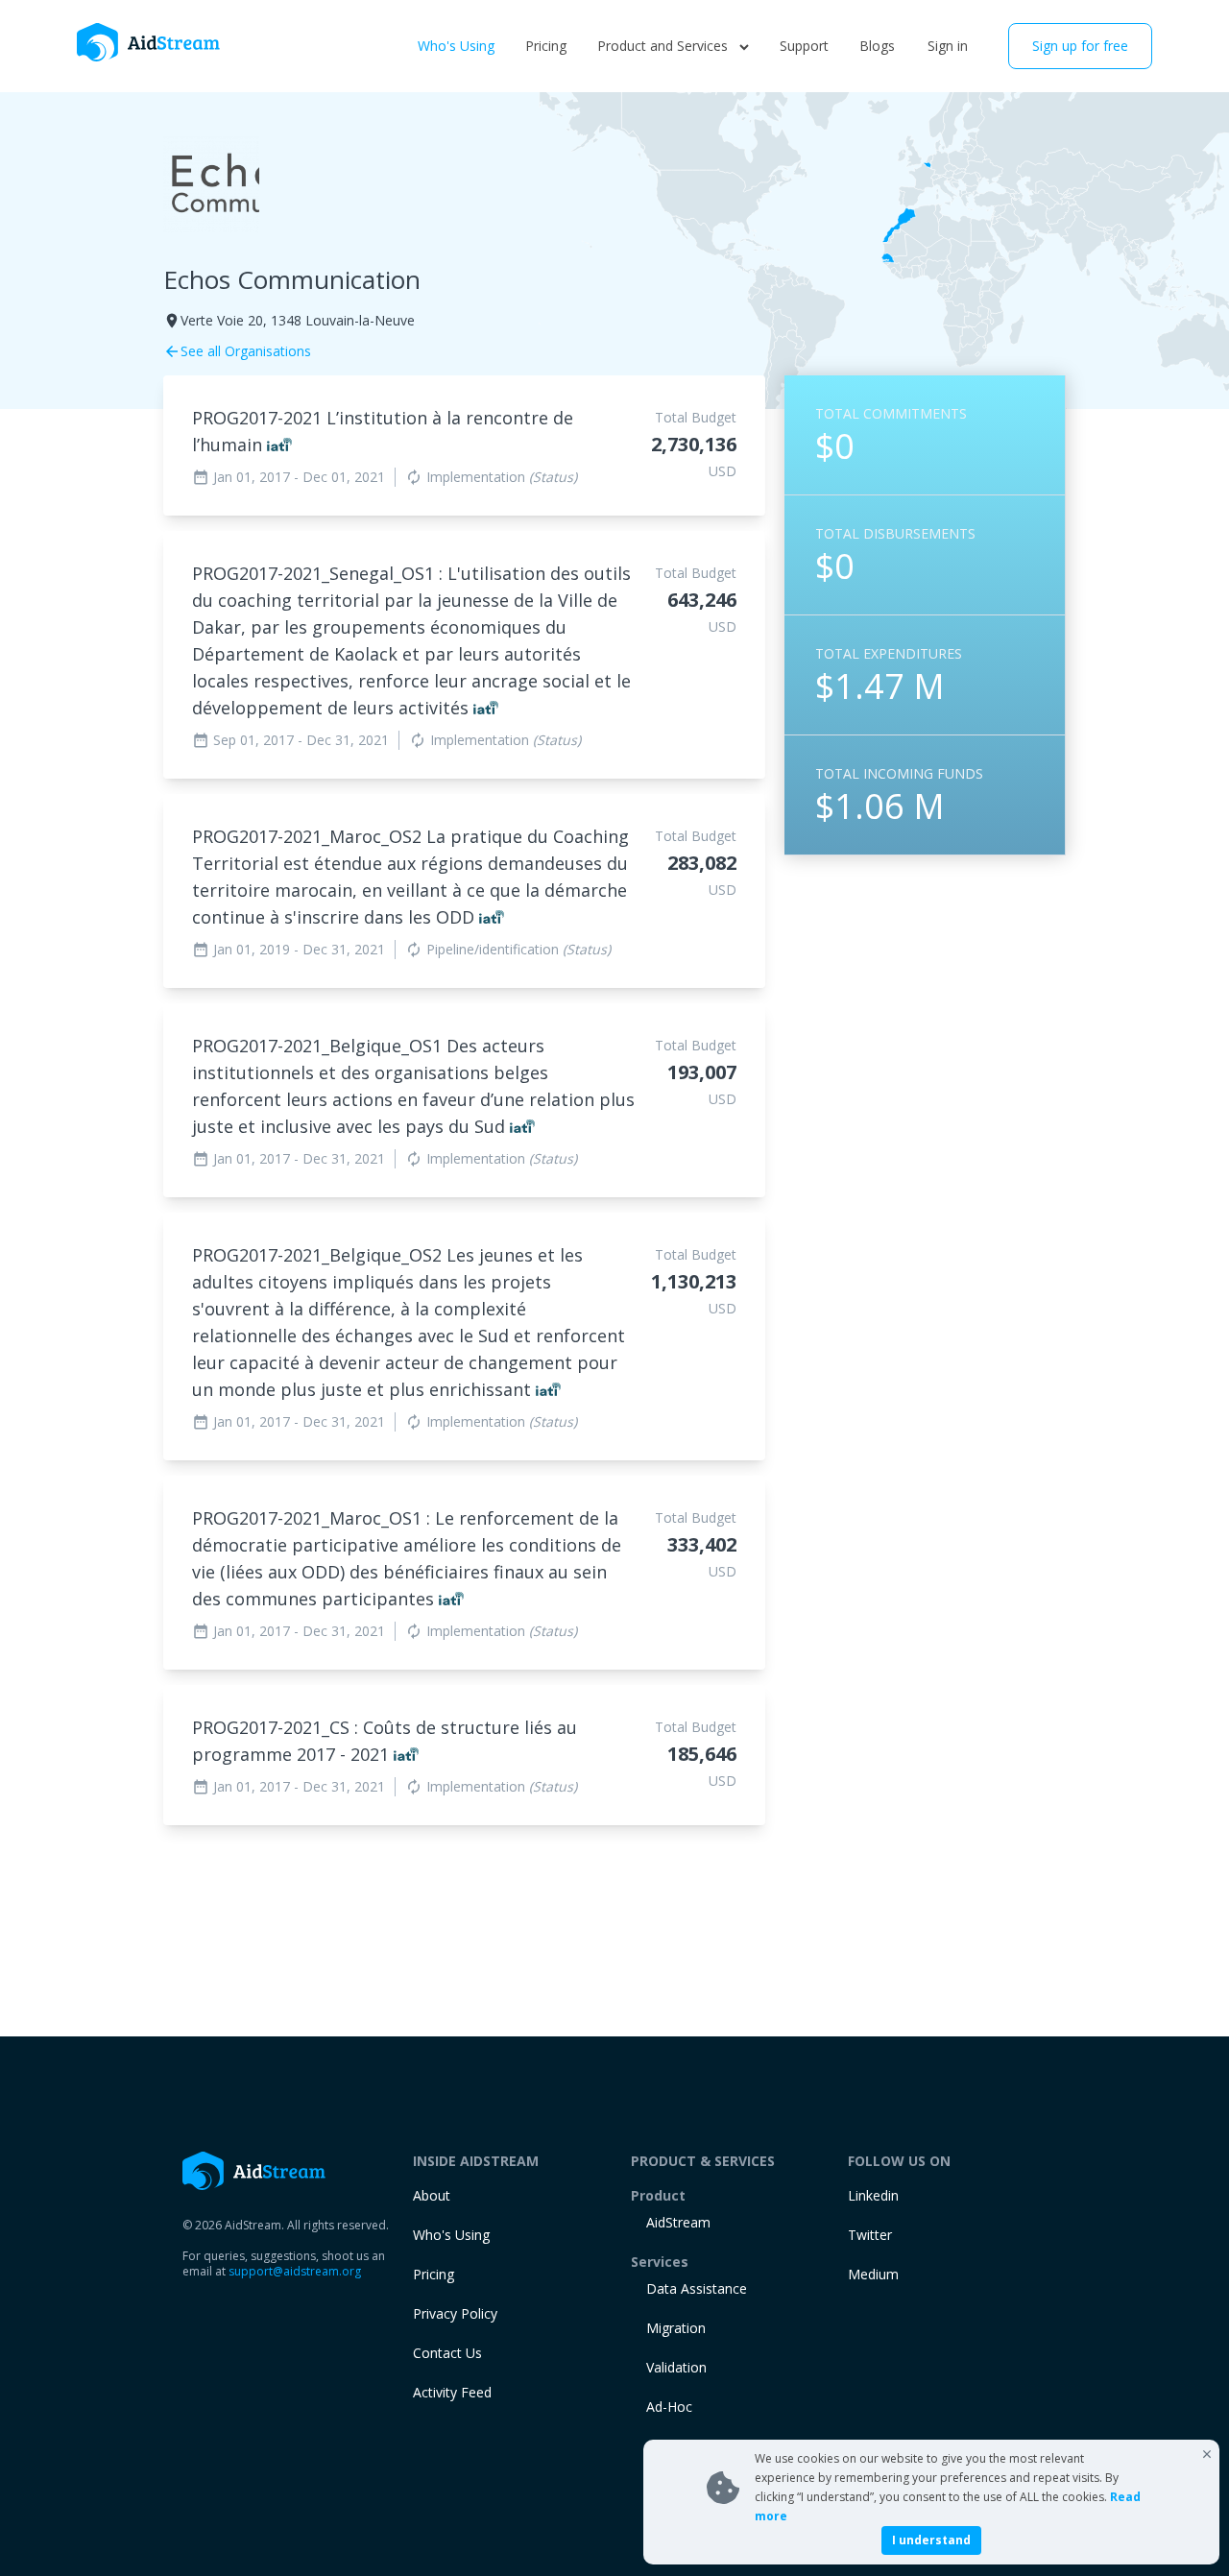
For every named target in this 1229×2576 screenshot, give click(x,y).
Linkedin (873, 2195)
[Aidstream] (149, 42)
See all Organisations (237, 351)
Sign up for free (1080, 46)
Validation (676, 2367)
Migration (676, 2328)
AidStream (678, 2222)
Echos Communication (292, 279)
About (432, 2195)
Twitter (870, 2235)
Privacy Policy (455, 2313)
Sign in (948, 46)
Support (804, 46)
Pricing (546, 46)
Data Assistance (697, 2288)
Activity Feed (452, 2392)
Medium (873, 2274)
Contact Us (447, 2353)
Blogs (877, 46)
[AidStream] (254, 2171)
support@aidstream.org (295, 2271)
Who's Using (456, 46)
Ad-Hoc (669, 2407)
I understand (931, 2540)
